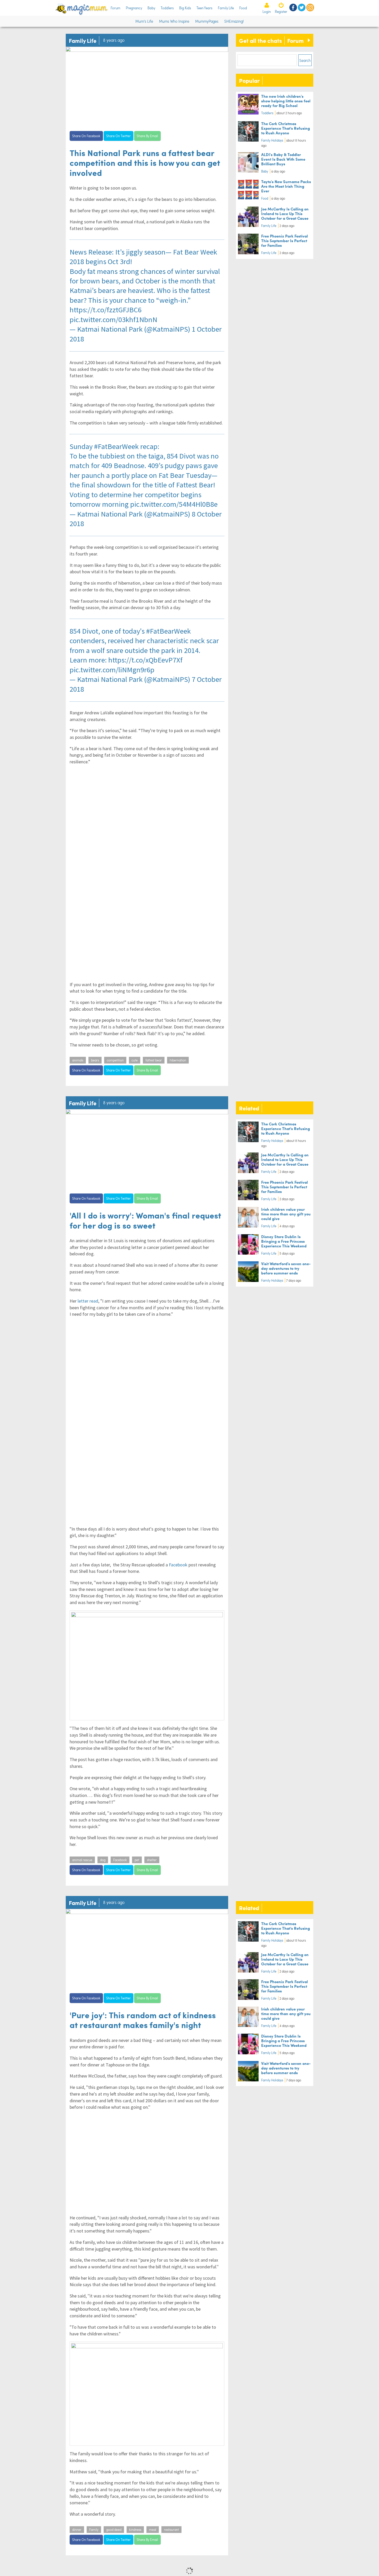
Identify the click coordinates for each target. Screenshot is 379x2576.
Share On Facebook (86, 136)
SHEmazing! (234, 21)
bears (95, 1060)
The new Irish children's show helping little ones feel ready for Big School (286, 101)
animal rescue (82, 1860)
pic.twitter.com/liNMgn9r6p (112, 670)
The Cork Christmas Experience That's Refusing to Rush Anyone (286, 128)
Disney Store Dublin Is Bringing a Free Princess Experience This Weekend (284, 1241)
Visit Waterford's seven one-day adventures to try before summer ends (286, 1268)
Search (305, 60)
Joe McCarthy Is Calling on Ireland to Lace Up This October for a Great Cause (285, 213)
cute (135, 1060)
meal (153, 2530)
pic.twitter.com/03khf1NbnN (113, 320)
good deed (114, 2530)
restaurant (171, 2530)
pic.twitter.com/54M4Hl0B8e (174, 504)
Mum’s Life (144, 21)
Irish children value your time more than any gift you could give (286, 1214)
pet (137, 1860)
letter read (88, 1301)
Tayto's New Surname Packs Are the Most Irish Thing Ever (286, 186)
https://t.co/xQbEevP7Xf (145, 660)
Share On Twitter (118, 136)
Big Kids (185, 8)
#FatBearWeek (116, 446)
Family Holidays (272, 140)
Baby (151, 8)
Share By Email (147, 136)
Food (243, 8)
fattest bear (154, 1060)
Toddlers (167, 8)
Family (94, 2530)
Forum (116, 8)
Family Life (226, 8)
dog (103, 1860)
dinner (77, 2530)
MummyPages (207, 21)
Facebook (178, 1565)
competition (115, 1060)
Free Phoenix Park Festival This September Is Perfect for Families (285, 240)
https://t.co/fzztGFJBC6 (106, 310)
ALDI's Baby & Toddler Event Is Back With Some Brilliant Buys (283, 159)
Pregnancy (134, 8)
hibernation (178, 1060)
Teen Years (204, 8)
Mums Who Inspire (174, 21)
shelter (152, 1860)
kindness (135, 2530)
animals (78, 1060)
